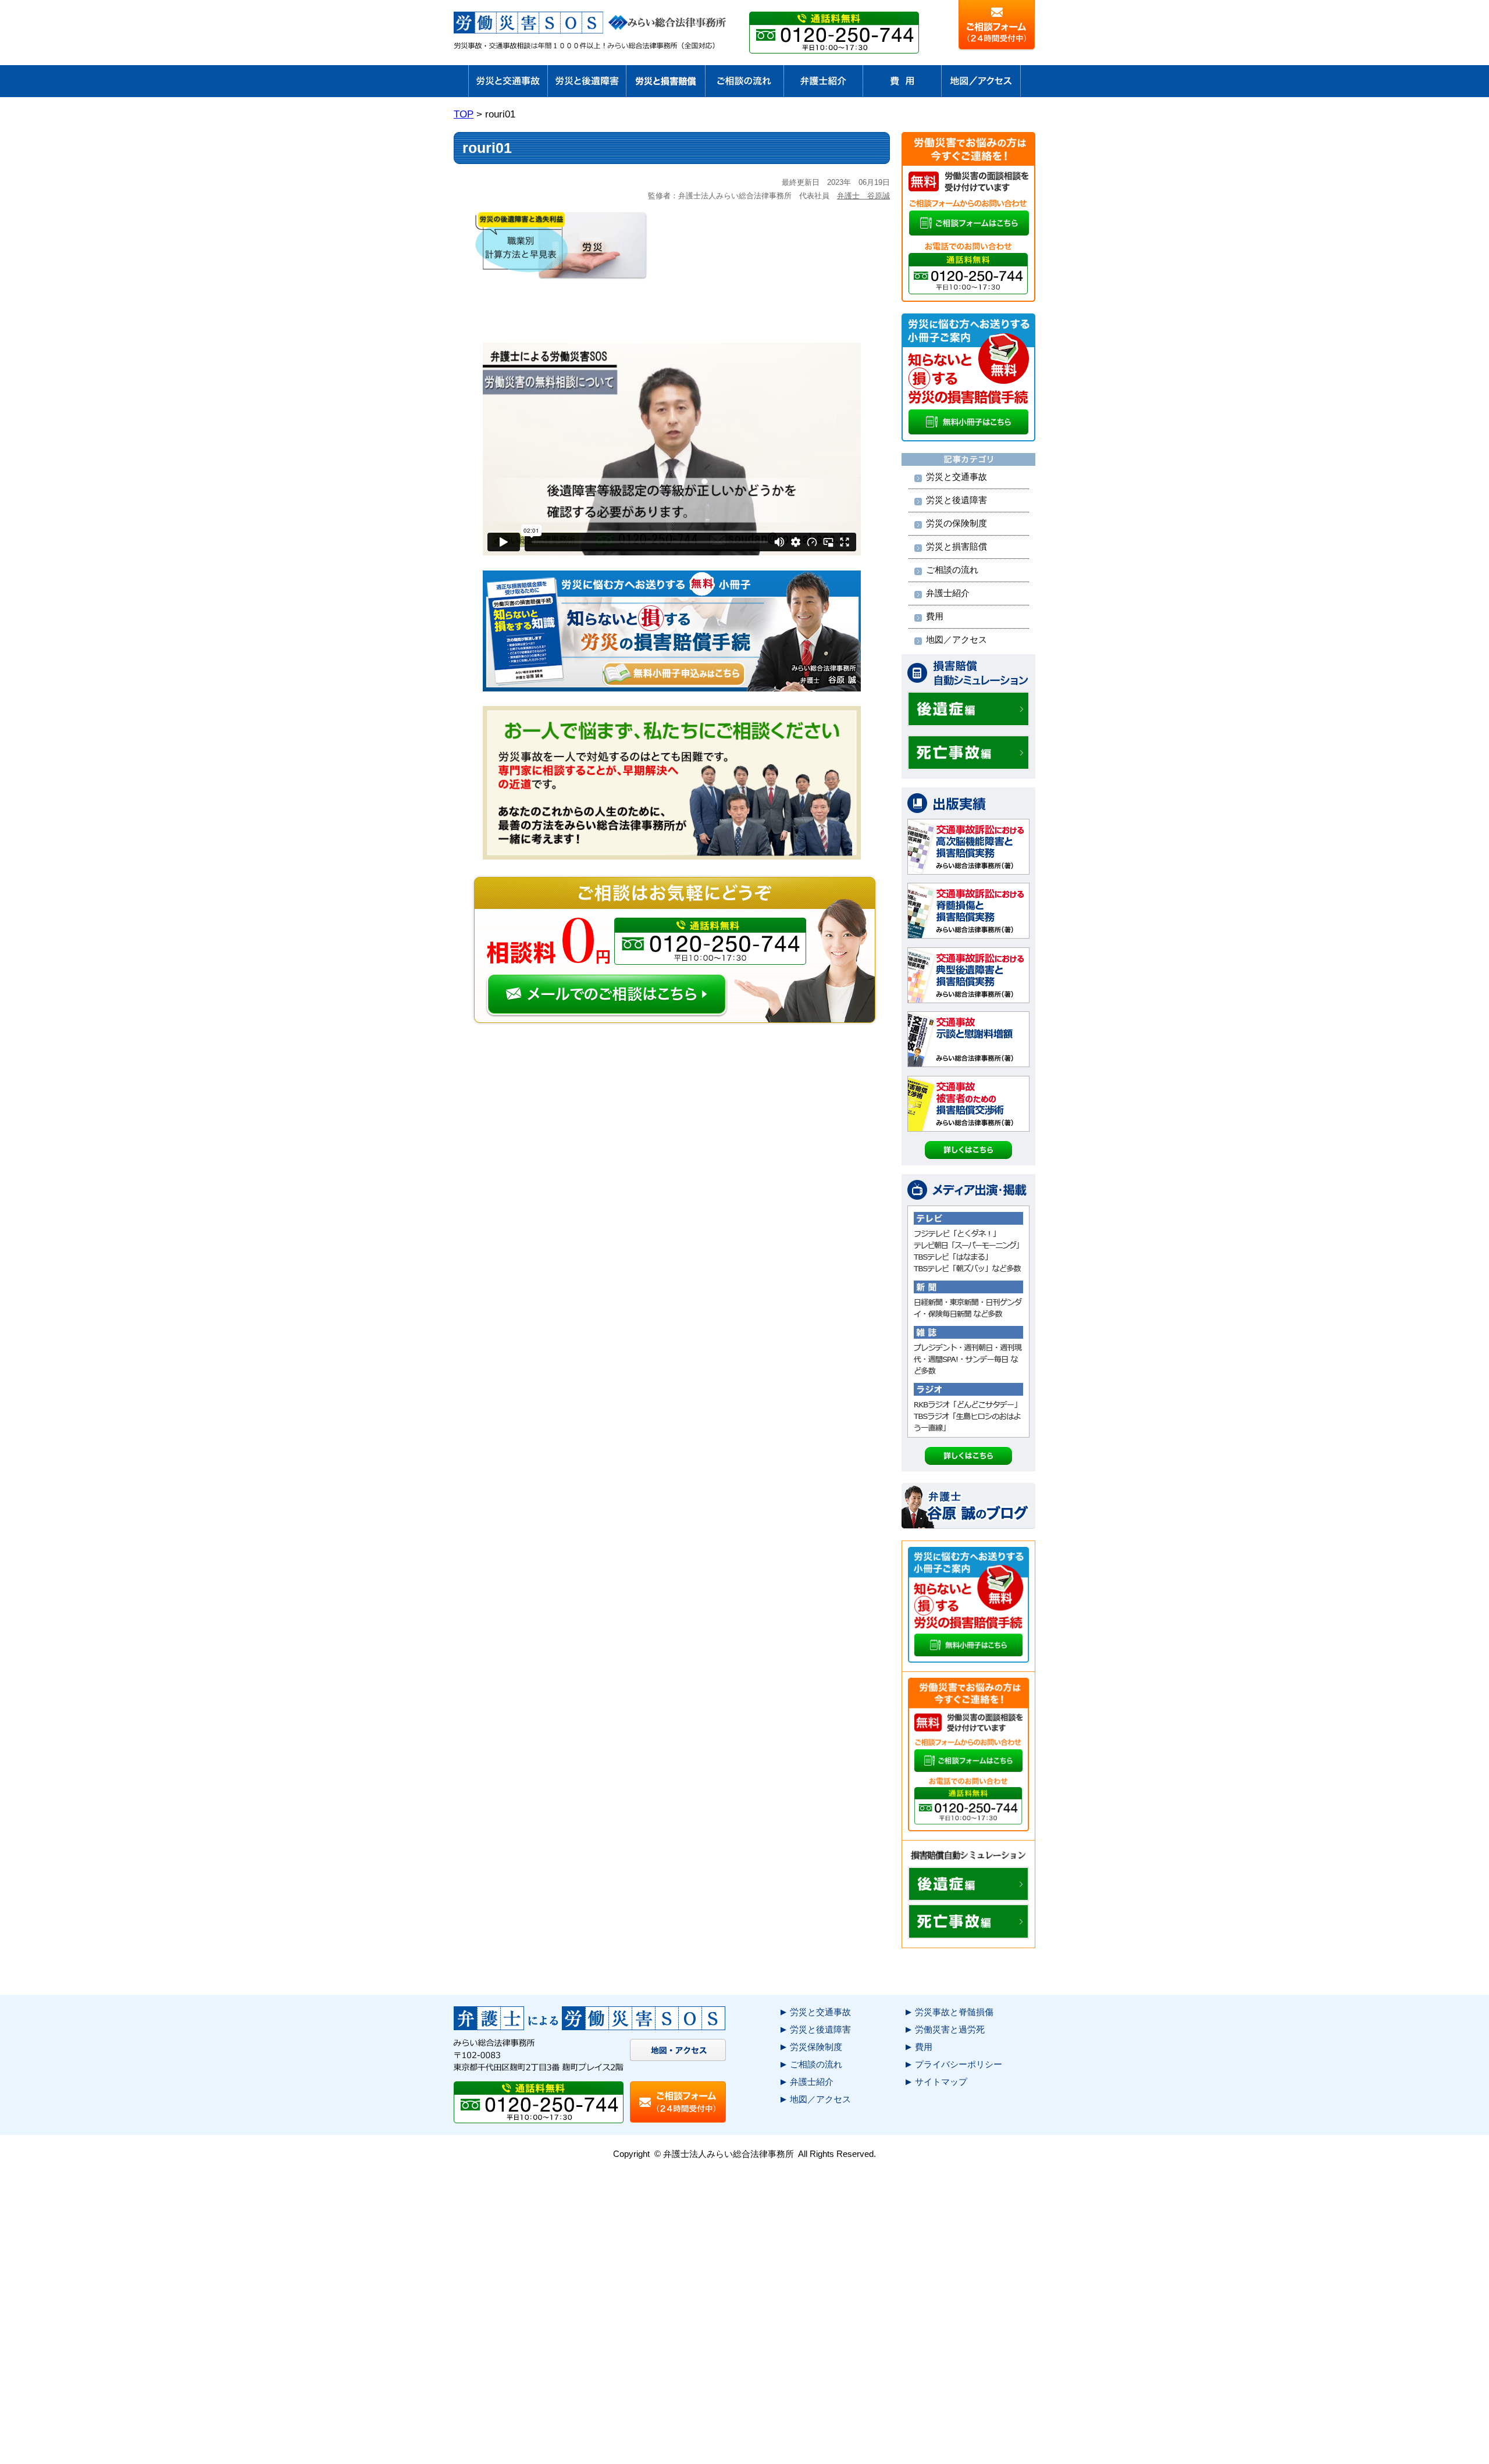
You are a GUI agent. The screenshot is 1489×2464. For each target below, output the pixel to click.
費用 (935, 616)
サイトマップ (941, 2082)
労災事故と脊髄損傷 (954, 2012)
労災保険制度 (816, 2047)
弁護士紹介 (948, 593)
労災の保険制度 (957, 523)
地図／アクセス (957, 639)
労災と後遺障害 (957, 500)
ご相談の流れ (952, 570)
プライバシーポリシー (959, 2064)
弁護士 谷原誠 (863, 196)
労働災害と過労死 (950, 2029)
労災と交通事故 (957, 477)
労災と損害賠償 (957, 546)
